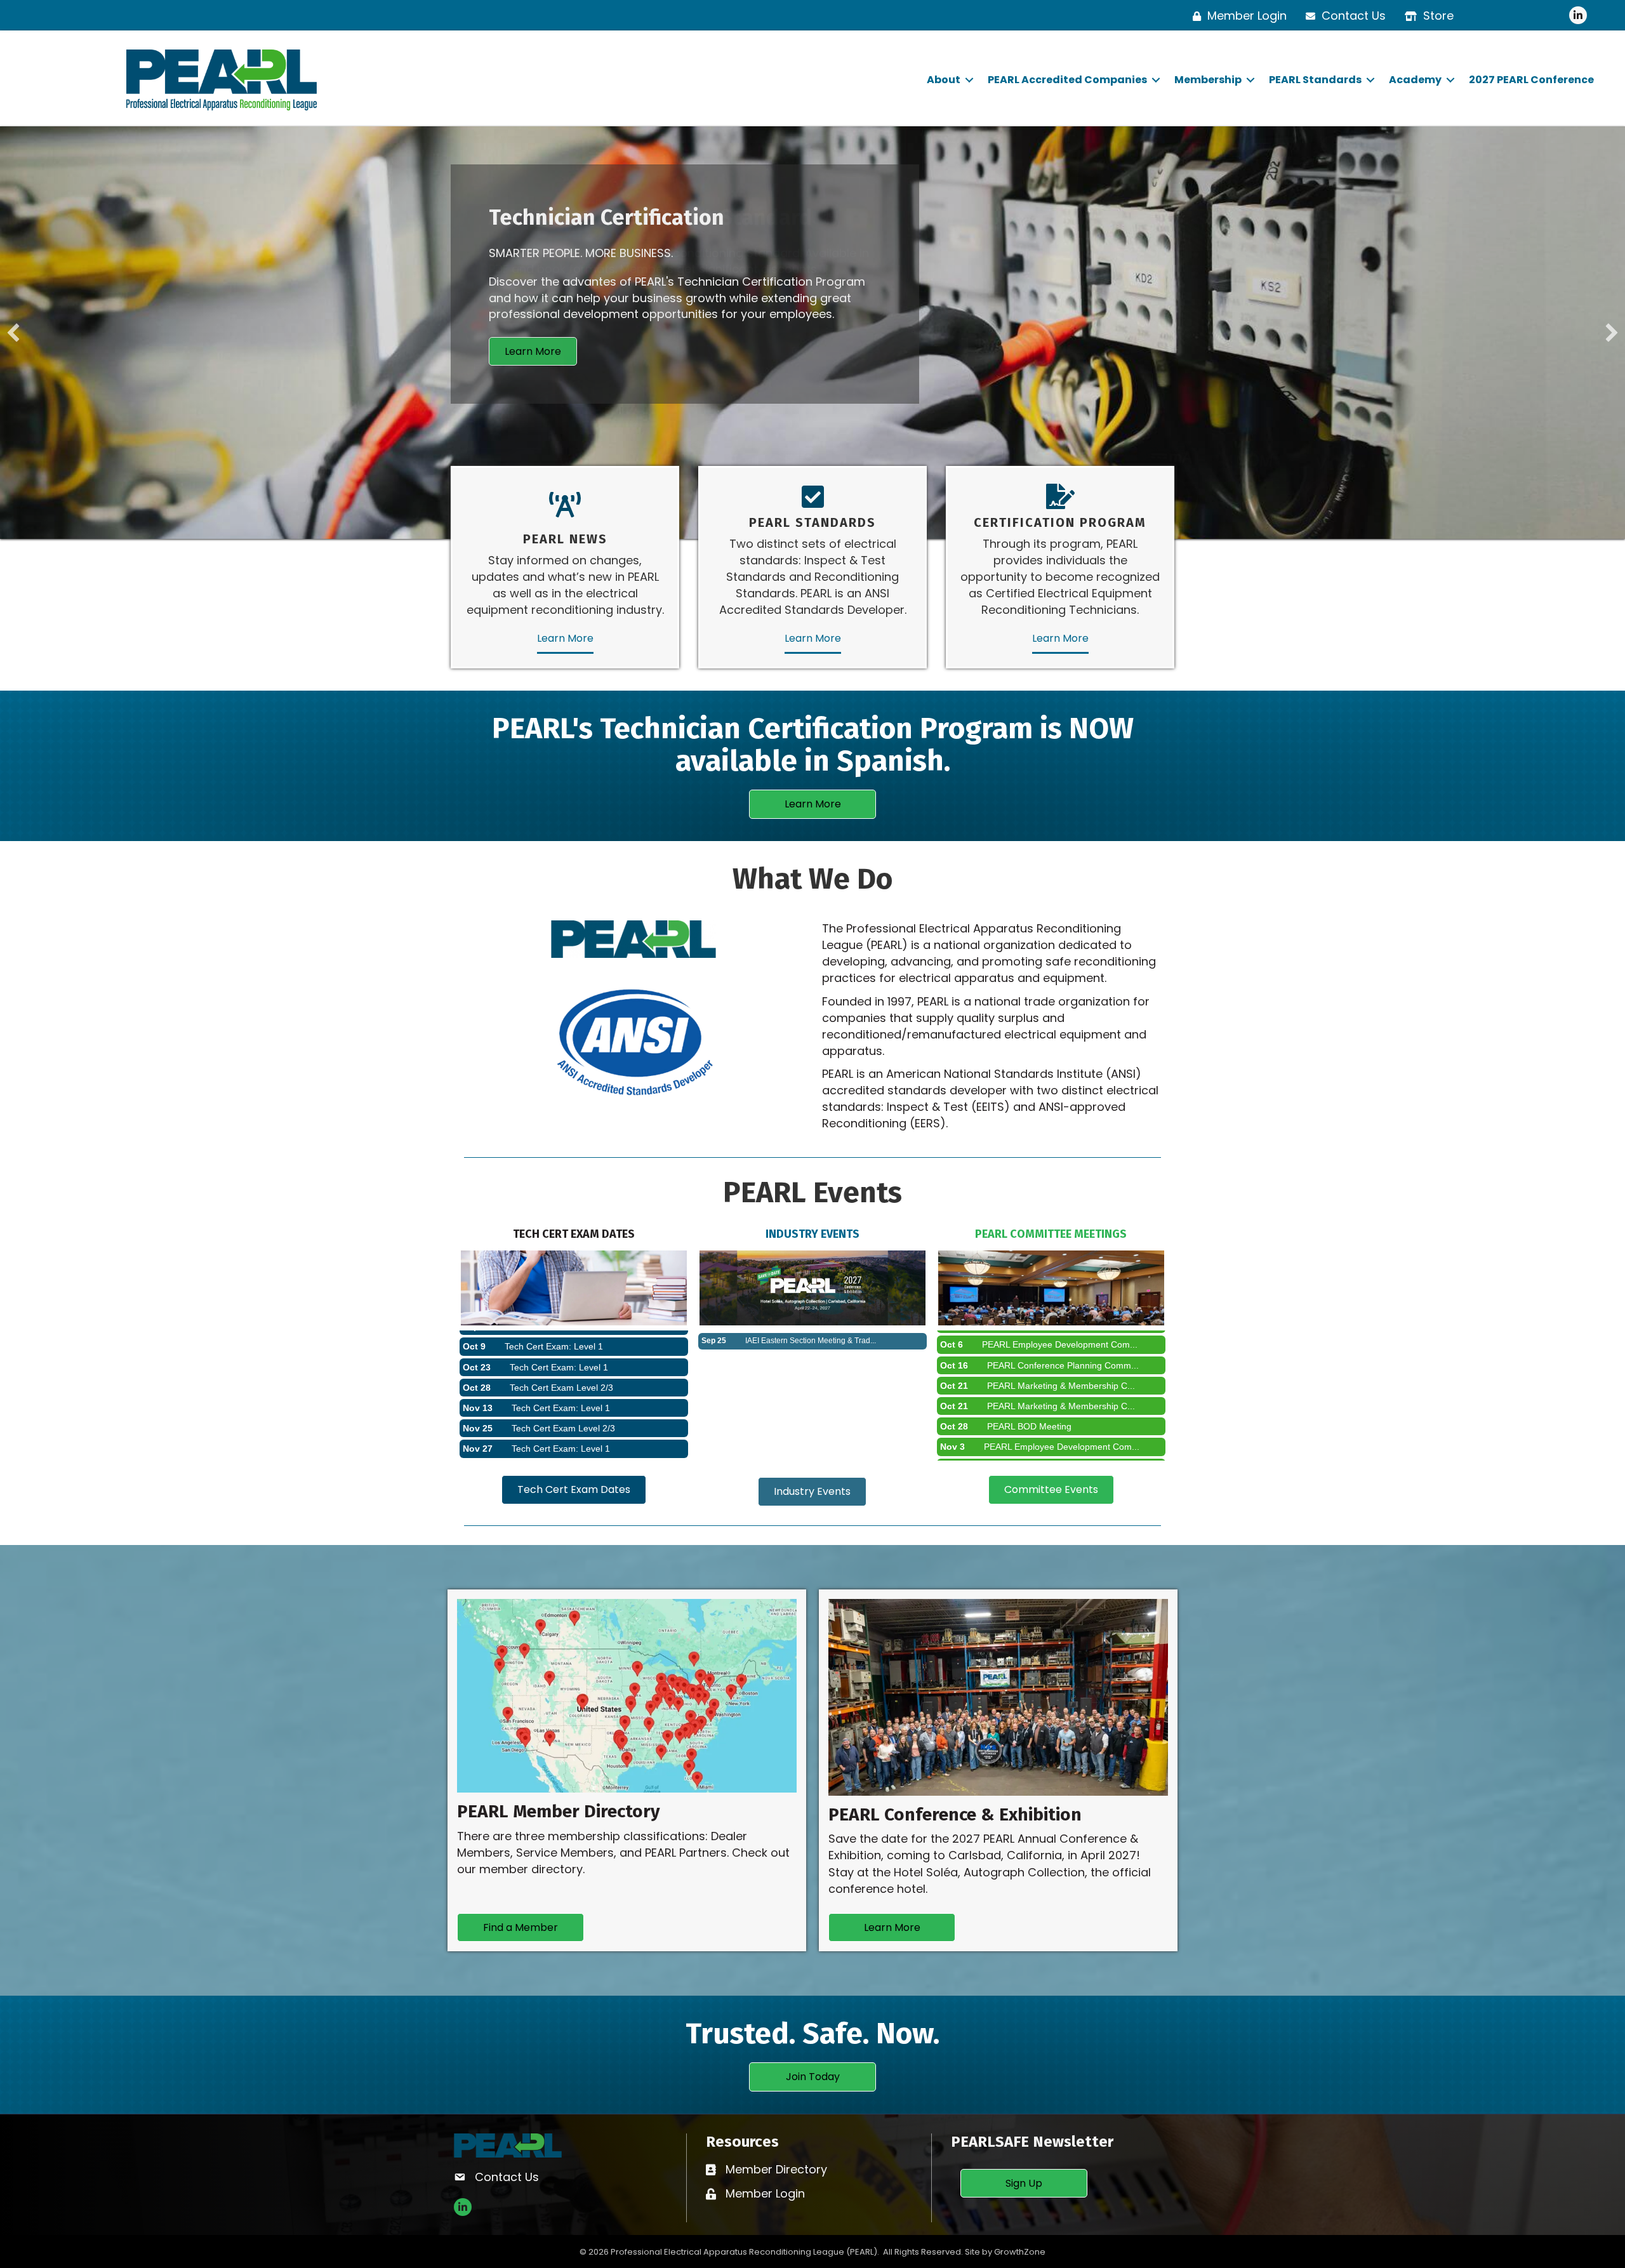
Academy (1415, 80)
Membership (1208, 80)
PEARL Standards (1315, 80)
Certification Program (1060, 522)
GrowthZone (1020, 2252)
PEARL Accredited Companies (1067, 80)
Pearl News (565, 539)
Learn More (565, 638)
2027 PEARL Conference (1531, 80)
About (944, 80)
